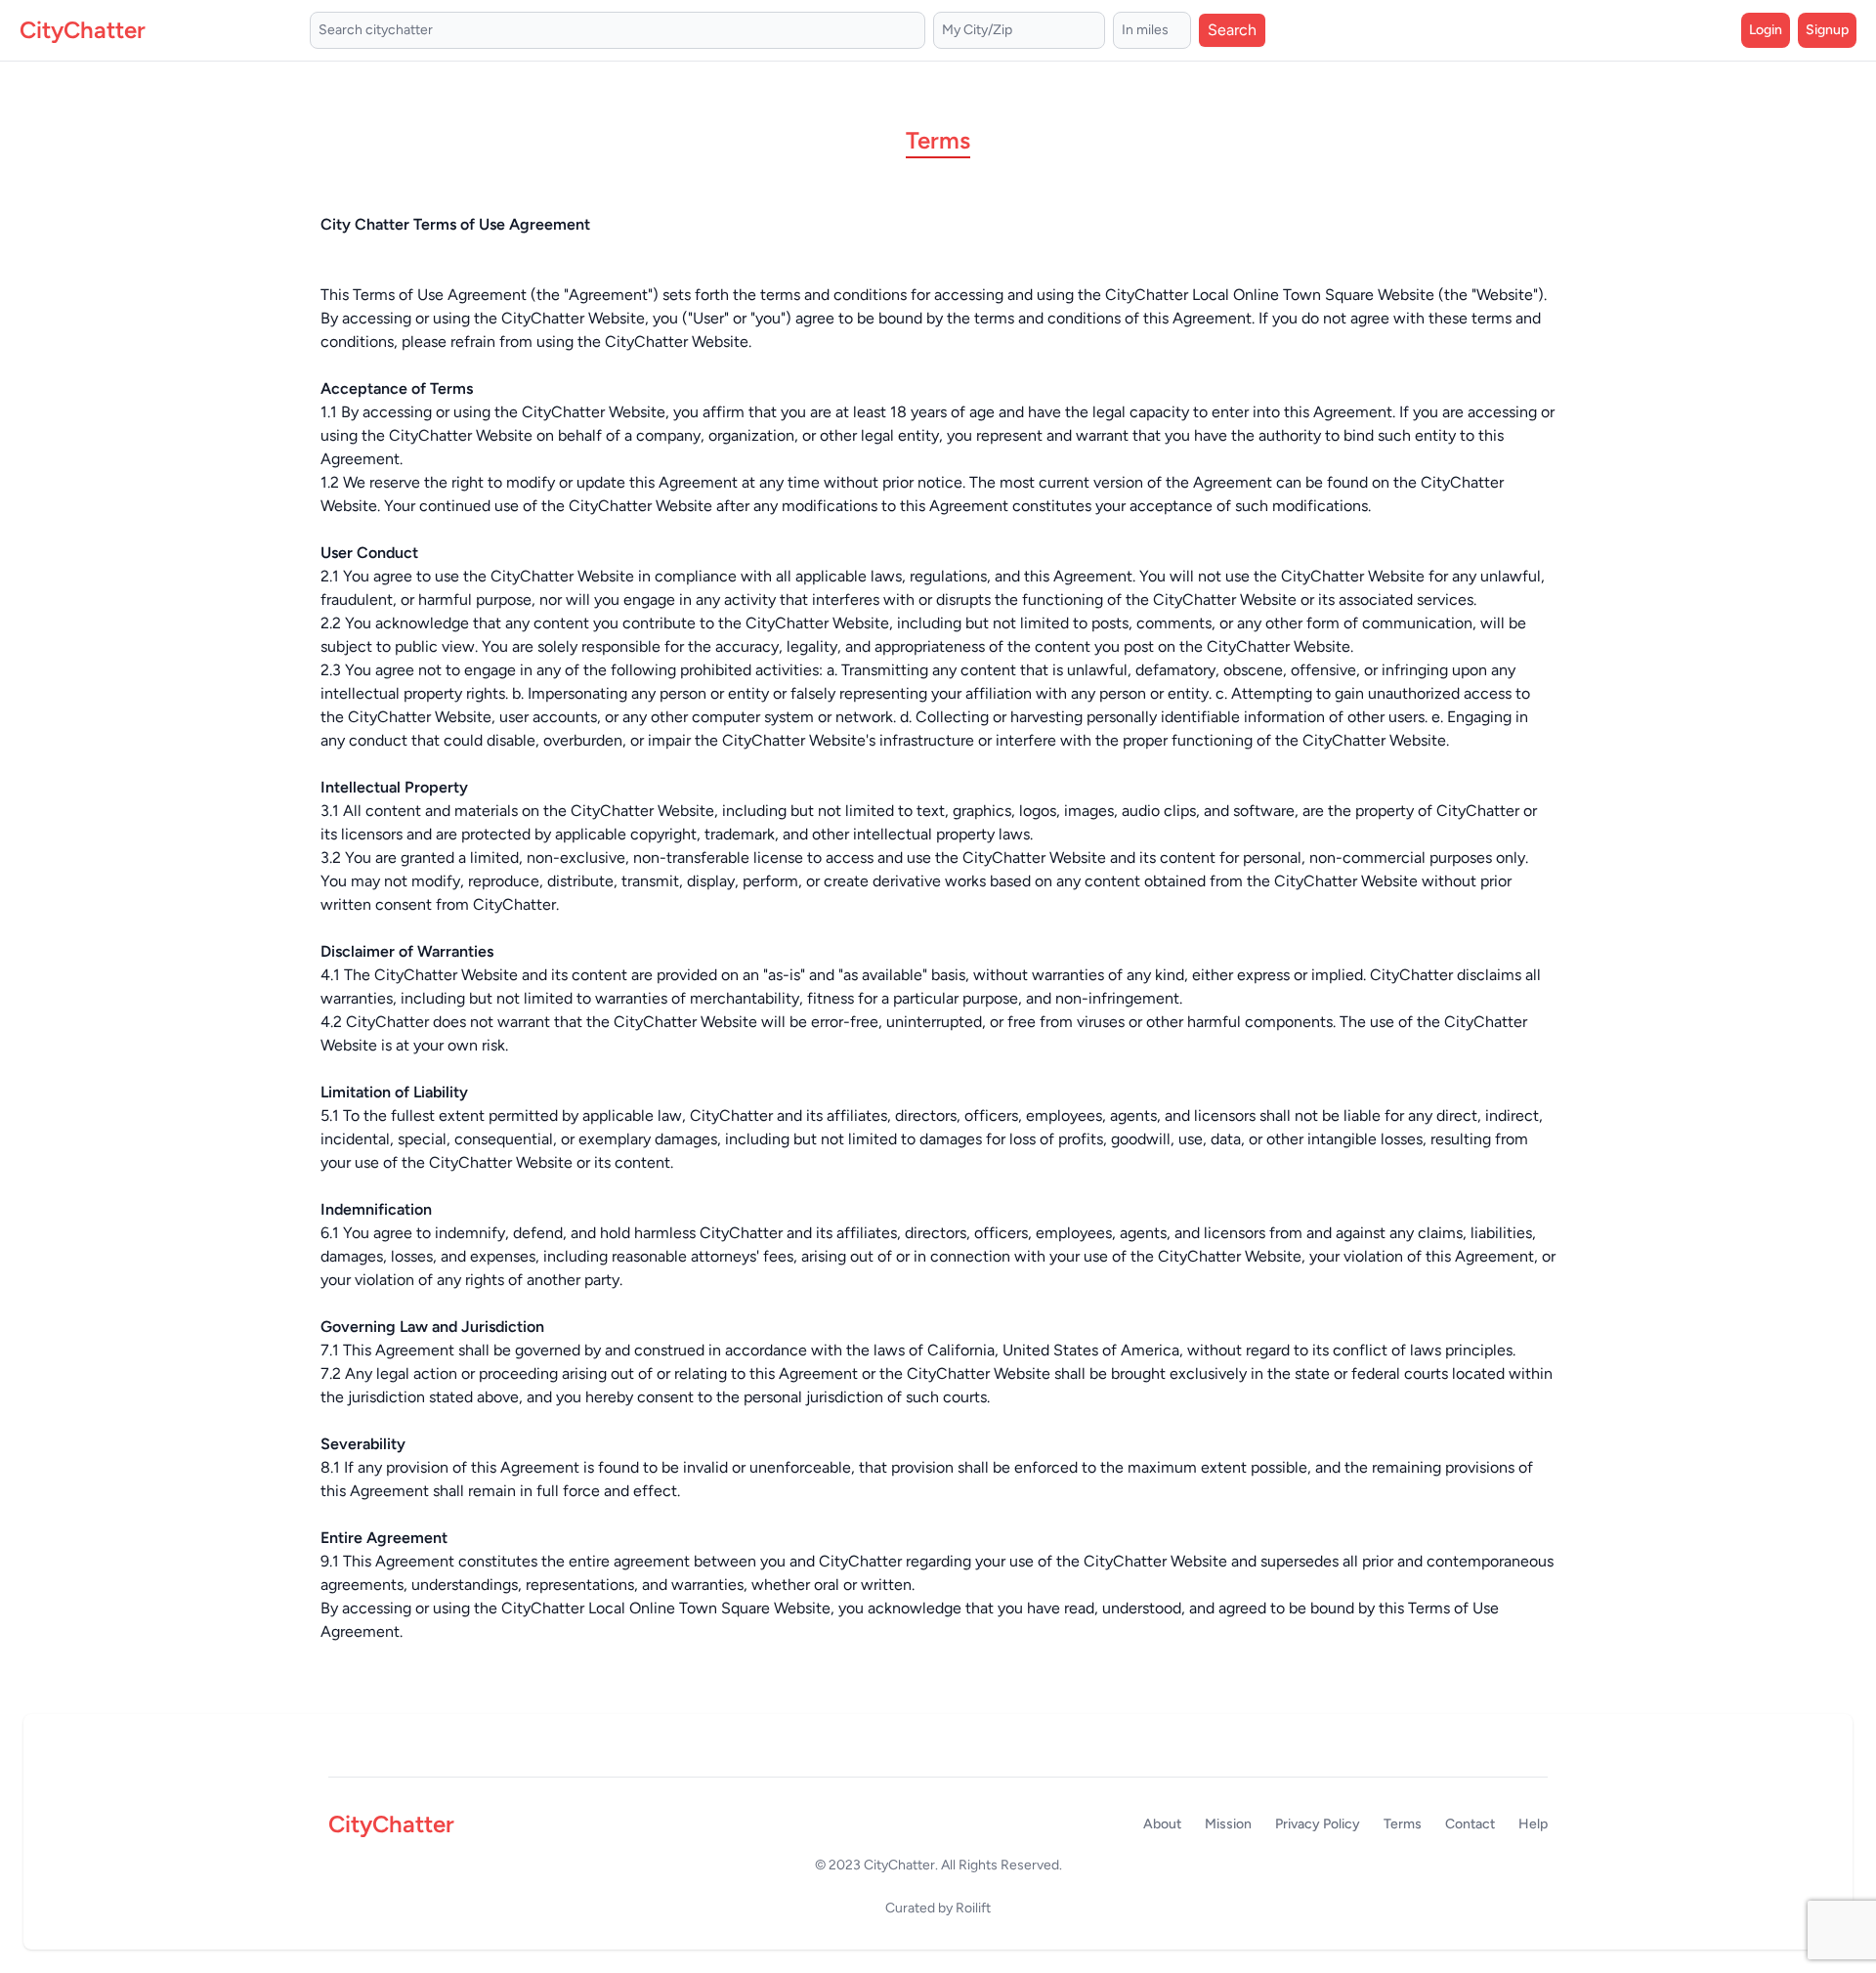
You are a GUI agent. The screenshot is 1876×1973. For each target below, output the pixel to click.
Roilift (973, 1908)
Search (1232, 30)
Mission (1228, 1824)
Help (1533, 1824)
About (1162, 1824)
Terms (1403, 1824)
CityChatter (899, 1865)
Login (1766, 30)
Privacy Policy (1318, 1824)
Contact (1470, 1824)
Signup (1827, 30)
